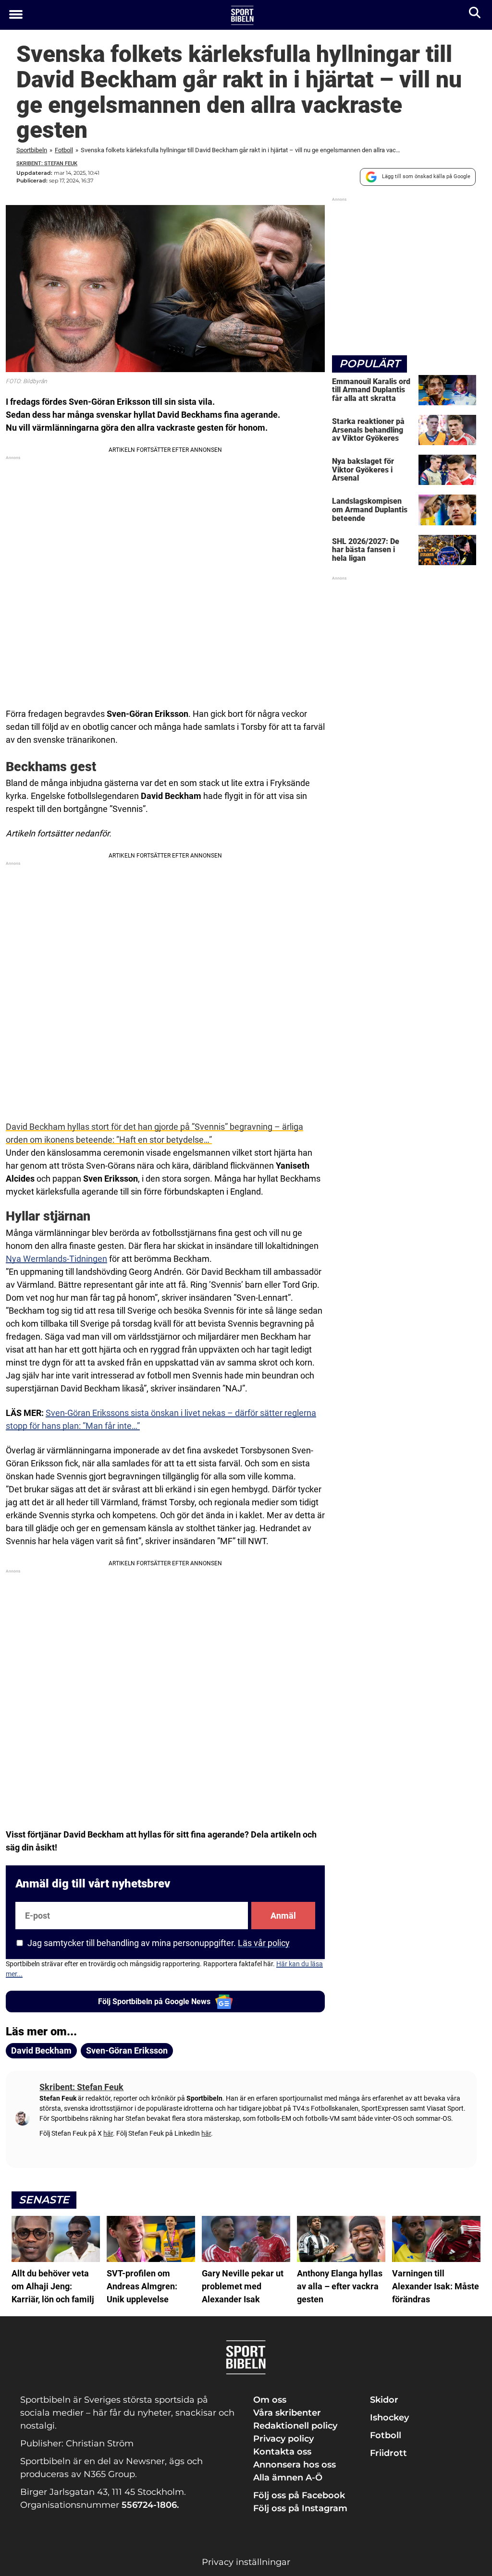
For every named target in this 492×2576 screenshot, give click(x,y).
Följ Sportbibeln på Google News (154, 2002)
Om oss (270, 2400)
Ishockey (389, 2418)
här (108, 2133)
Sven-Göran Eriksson (127, 2050)
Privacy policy (283, 2439)
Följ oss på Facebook (299, 2495)
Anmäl (283, 1916)
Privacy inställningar (246, 2562)
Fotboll (64, 150)
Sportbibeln (32, 150)
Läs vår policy (264, 1943)
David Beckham (41, 2050)
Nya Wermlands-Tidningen (56, 1259)
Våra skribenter (287, 2413)
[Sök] (475, 15)
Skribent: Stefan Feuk (47, 163)
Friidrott (388, 2453)
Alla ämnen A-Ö (288, 2478)
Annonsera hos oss (295, 2465)
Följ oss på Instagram (300, 2508)
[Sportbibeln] (242, 15)
